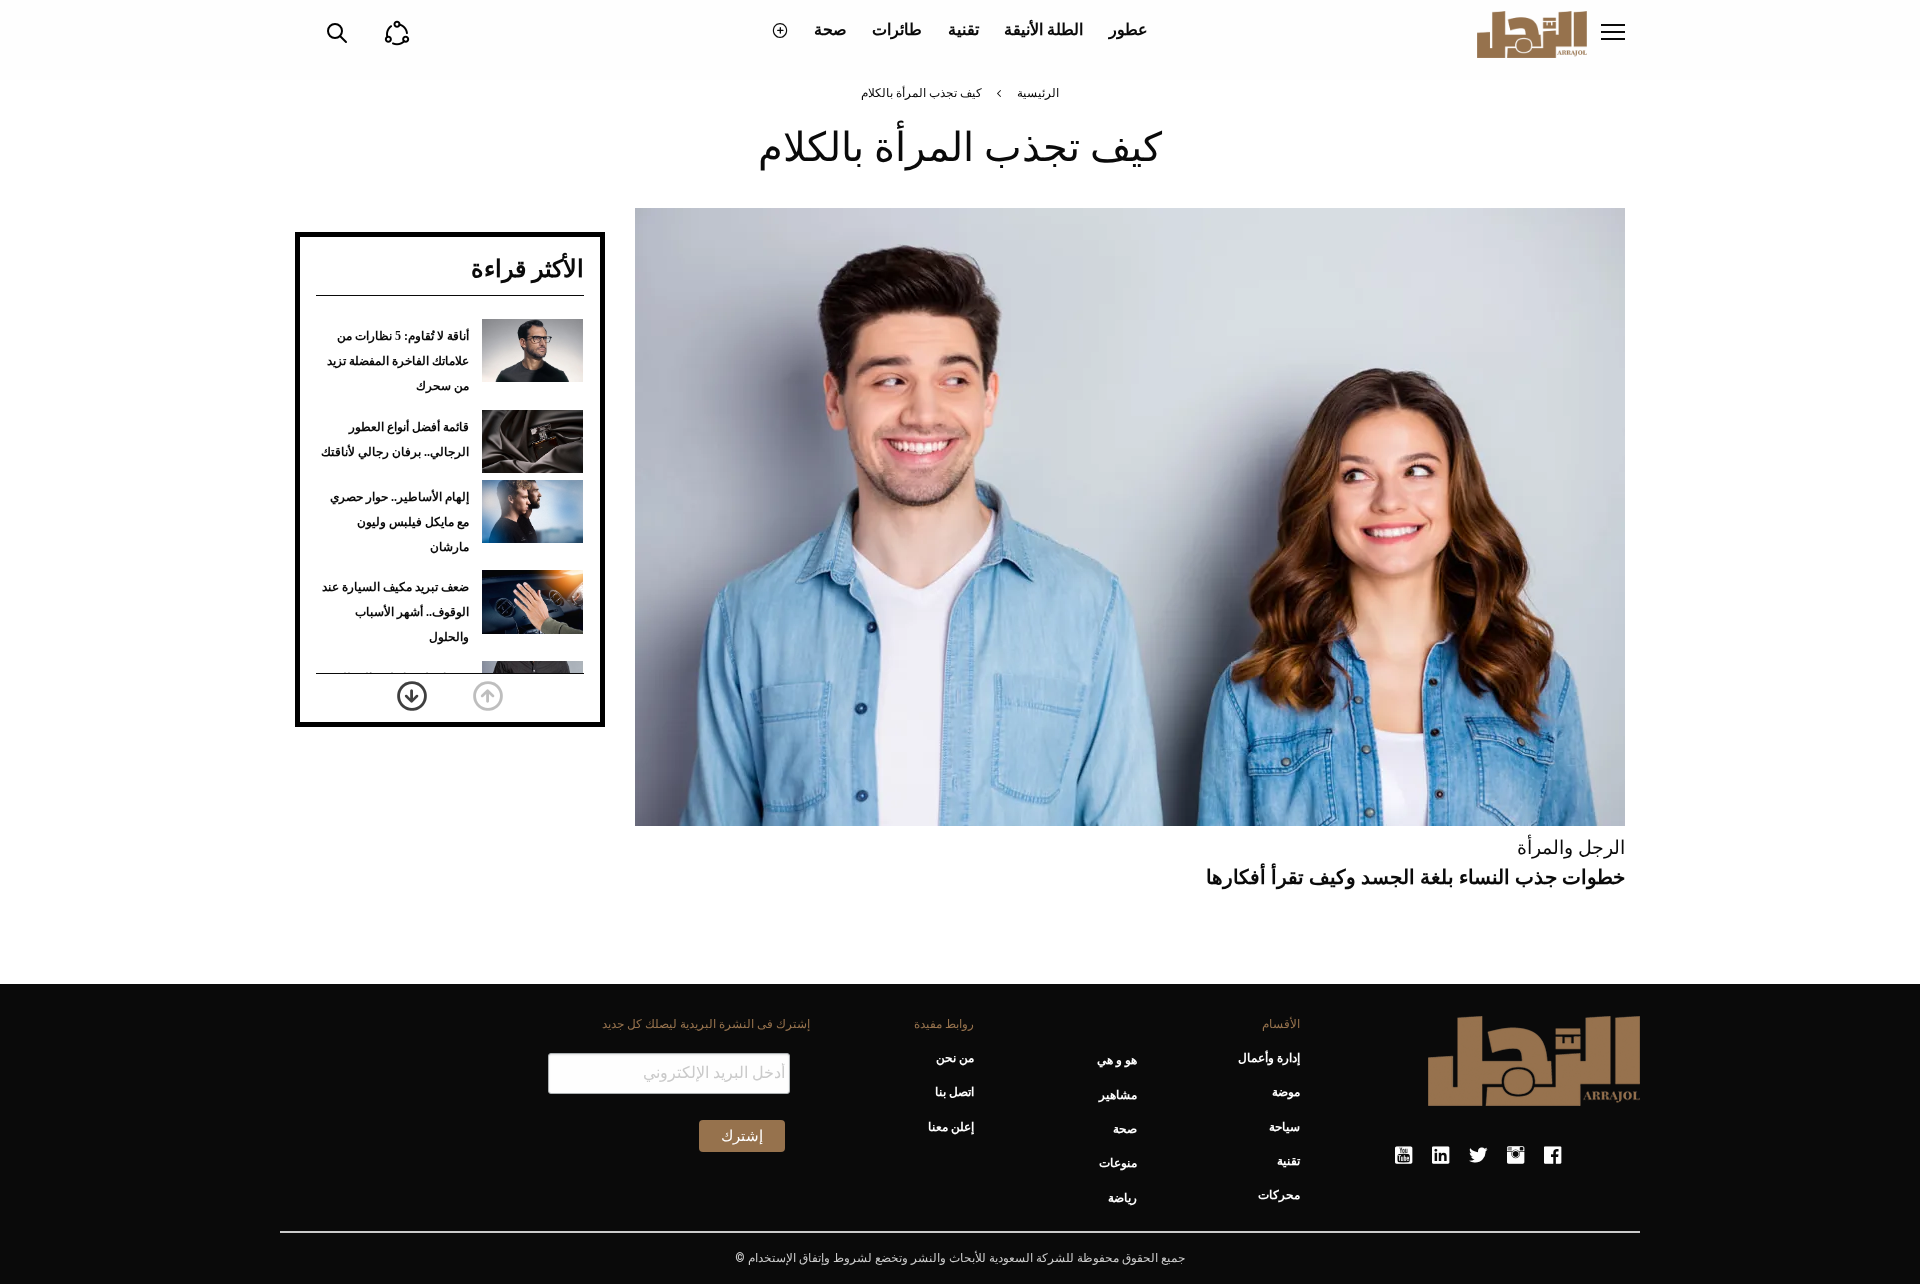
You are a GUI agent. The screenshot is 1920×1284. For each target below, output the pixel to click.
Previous (488, 696)
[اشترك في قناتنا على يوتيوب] (1403, 1156)
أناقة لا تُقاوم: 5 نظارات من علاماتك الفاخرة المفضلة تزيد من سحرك (398, 361)
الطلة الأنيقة (1043, 29)
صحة (830, 29)
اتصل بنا (954, 1092)
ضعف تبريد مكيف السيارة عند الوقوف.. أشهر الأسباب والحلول (395, 612)
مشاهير (1118, 1095)
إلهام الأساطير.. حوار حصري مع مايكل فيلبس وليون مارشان (399, 522)
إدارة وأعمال (1269, 1058)
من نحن (954, 1058)
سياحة (1284, 1127)
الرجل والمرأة (1571, 847)
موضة (1286, 1092)
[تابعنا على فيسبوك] (1552, 1156)
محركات (1279, 1195)
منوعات (1118, 1163)
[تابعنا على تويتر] (1478, 1156)
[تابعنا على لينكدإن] (1440, 1156)
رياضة (1122, 1198)
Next (412, 696)
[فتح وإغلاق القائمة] (1613, 34)
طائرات (897, 29)
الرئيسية (1038, 93)
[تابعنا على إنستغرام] (1515, 1156)
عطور (1128, 29)
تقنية (963, 29)
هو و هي (1117, 1060)
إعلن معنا (950, 1127)
